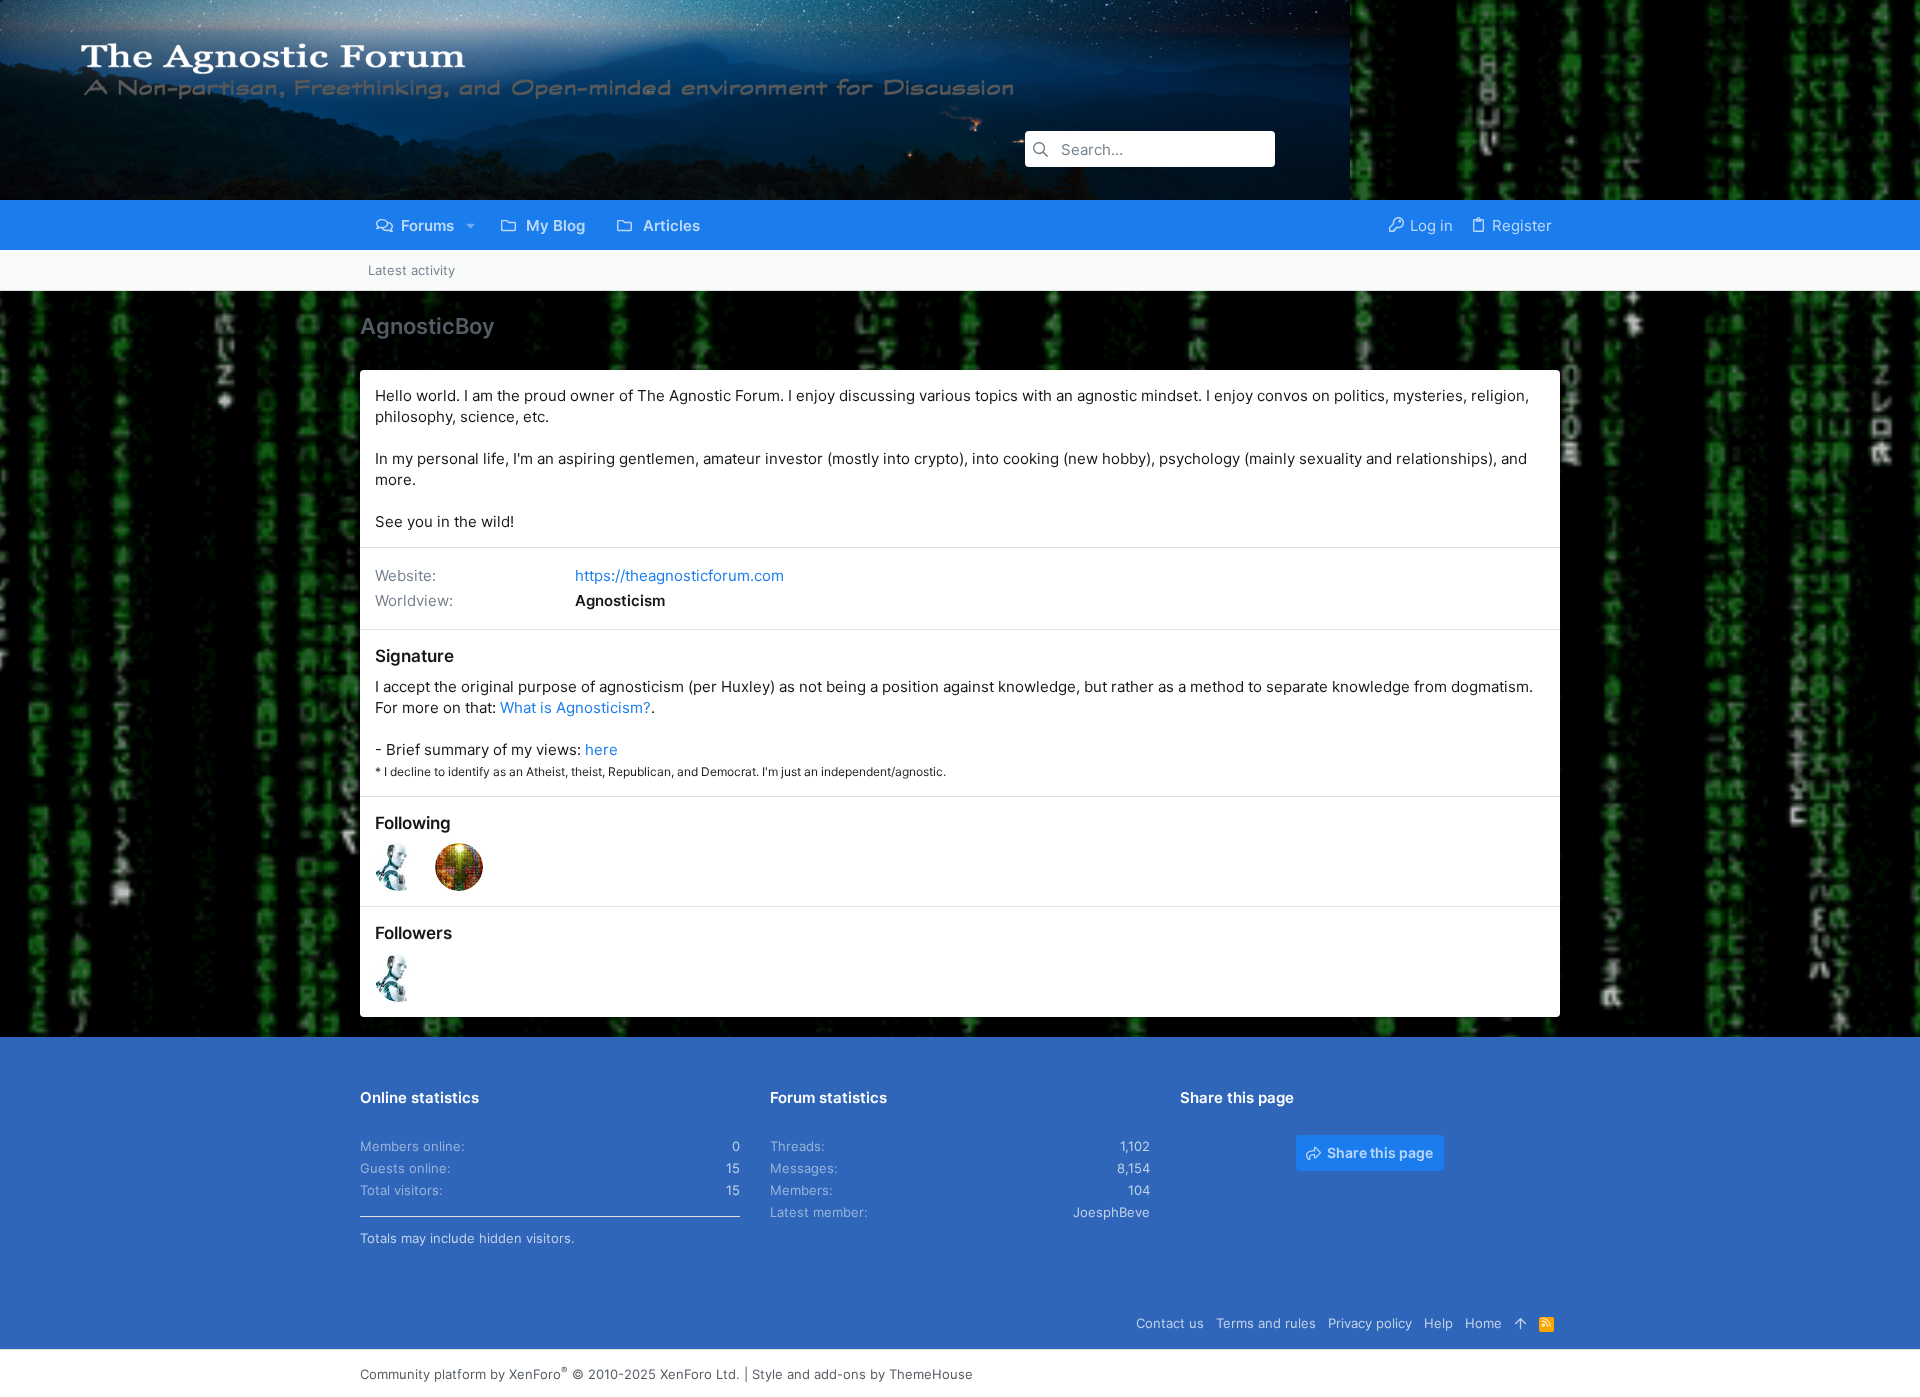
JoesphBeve (1111, 1212)
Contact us (1170, 1323)
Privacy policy (1370, 1323)
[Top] (1520, 1323)
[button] (470, 225)
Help (1438, 1323)
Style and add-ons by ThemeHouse (862, 1374)
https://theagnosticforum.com (679, 575)
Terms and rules (1266, 1323)
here (601, 749)
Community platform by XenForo (550, 1374)
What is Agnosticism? (575, 707)
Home (1483, 1323)
